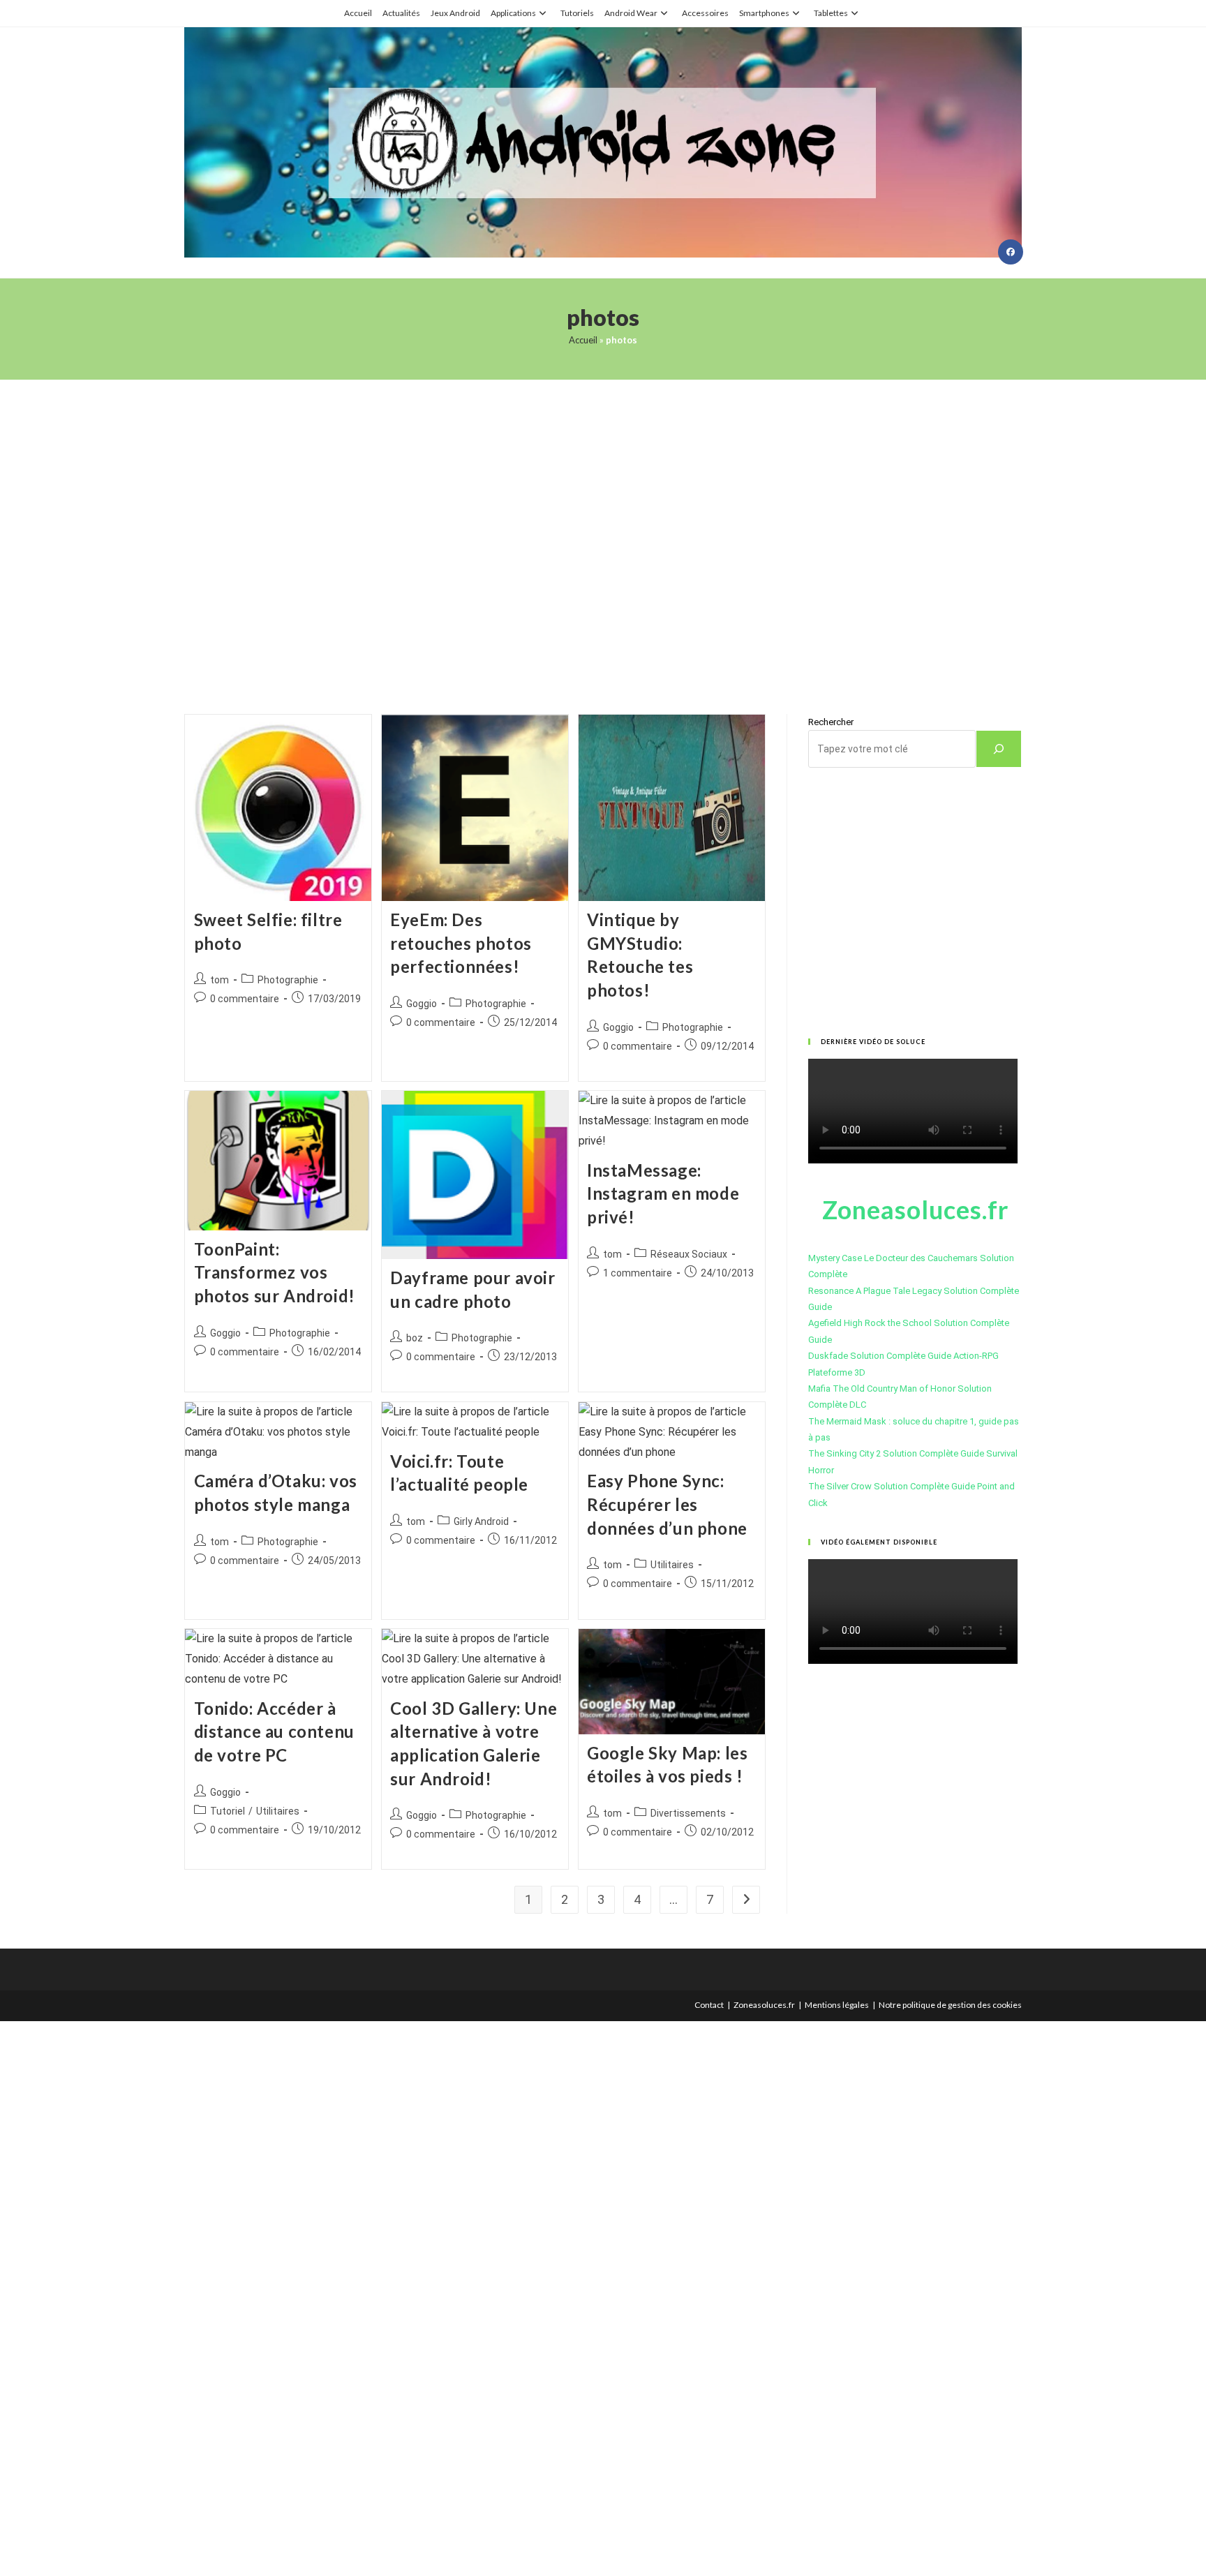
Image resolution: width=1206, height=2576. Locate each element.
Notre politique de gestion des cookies (950, 2005)
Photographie (288, 980)
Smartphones (764, 13)
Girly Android (481, 1521)
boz (415, 1338)
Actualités (401, 13)
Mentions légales (837, 2005)
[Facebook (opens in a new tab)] (1011, 252)
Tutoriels (577, 13)
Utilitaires (672, 1565)
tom (219, 980)
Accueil (358, 13)
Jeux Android (455, 13)
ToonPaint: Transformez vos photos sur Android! (275, 1272)
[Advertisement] (603, 529)
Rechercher (831, 722)
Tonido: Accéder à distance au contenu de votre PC (274, 1732)
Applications (513, 13)
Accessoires (705, 13)
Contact (709, 2005)
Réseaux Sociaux (689, 1254)
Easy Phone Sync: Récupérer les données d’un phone (667, 1504)
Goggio (422, 1004)
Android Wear (631, 13)
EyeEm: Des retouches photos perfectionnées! (461, 943)
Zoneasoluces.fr (764, 2005)
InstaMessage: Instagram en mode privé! (663, 1193)
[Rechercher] (999, 749)
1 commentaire (638, 1273)
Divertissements (688, 1813)
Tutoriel (228, 1811)
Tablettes (831, 13)
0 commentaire (245, 999)
